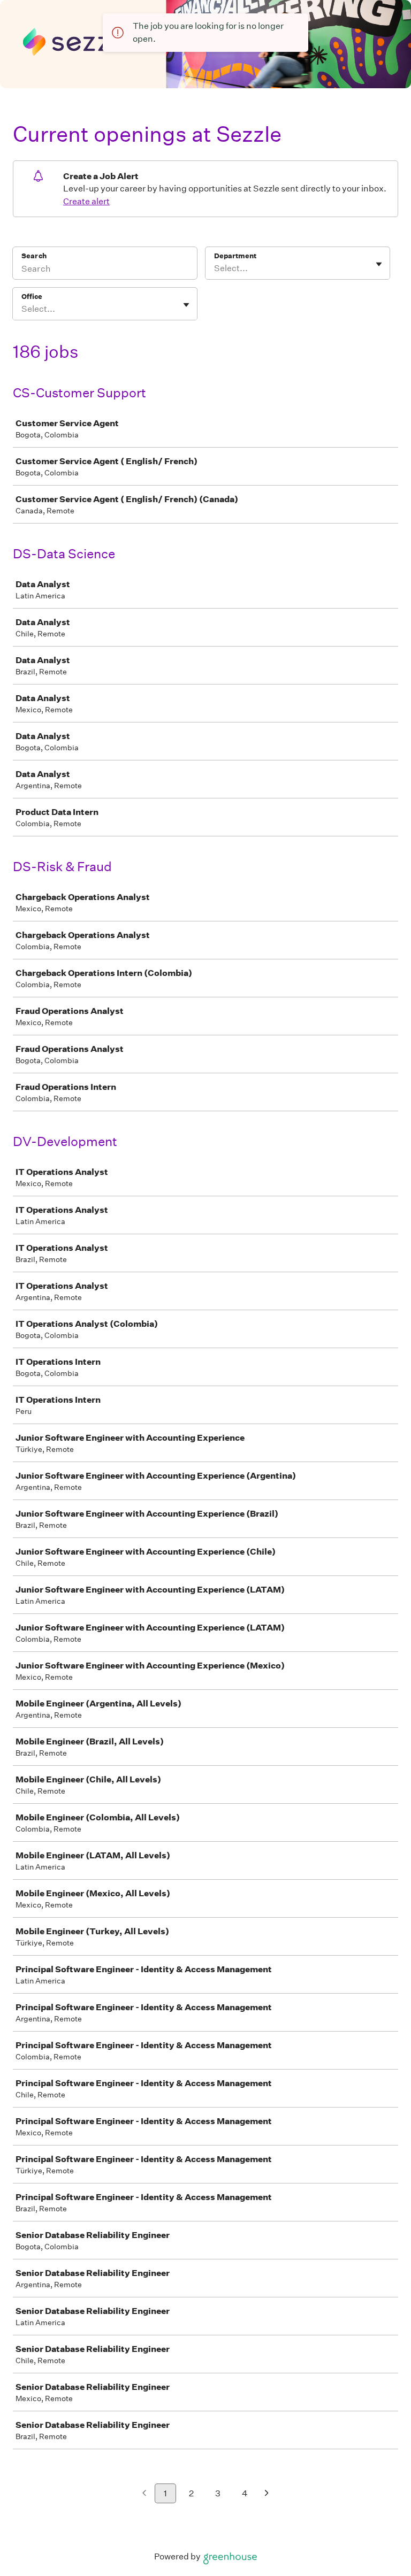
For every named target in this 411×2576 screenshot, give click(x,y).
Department (235, 256)
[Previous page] (144, 2494)
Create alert (86, 201)
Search (34, 256)
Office (32, 297)
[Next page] (267, 2494)
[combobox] (215, 268)
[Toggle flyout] (379, 264)
